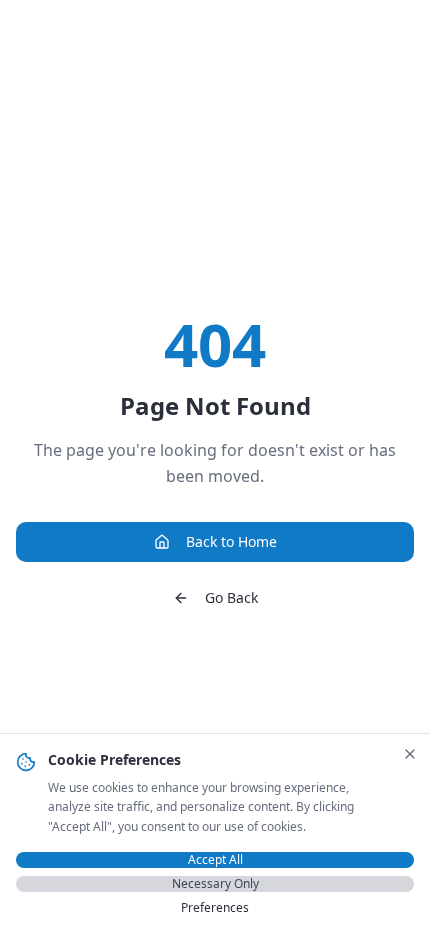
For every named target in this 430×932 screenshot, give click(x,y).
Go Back (231, 597)
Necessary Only (215, 884)
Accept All (215, 860)
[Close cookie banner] (410, 754)
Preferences (215, 908)
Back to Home (231, 541)
